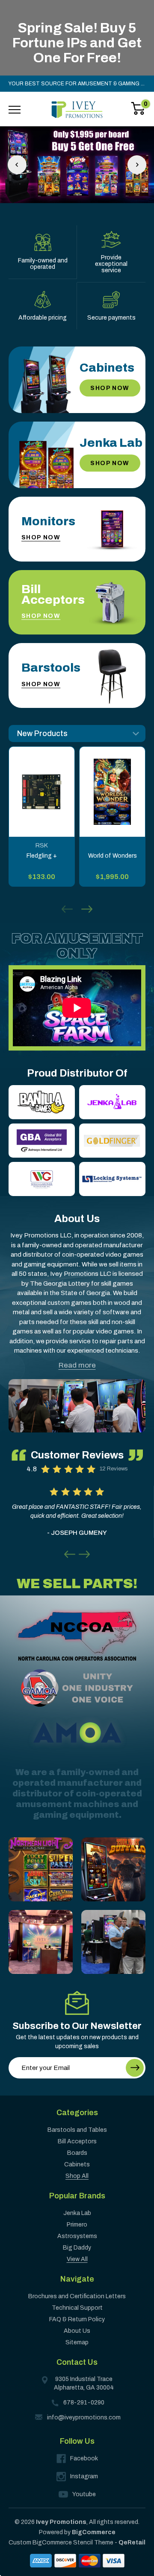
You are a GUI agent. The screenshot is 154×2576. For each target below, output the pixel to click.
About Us (77, 2331)
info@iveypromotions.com (84, 2417)
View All (77, 2259)
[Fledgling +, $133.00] (42, 792)
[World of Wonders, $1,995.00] (112, 792)
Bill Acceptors (77, 2141)
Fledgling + (42, 856)
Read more (77, 1365)
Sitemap (77, 2342)
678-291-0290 (84, 2403)
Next (137, 165)
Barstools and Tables (77, 2130)
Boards (77, 2153)
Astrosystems (77, 2236)
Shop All (77, 2176)
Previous (17, 165)
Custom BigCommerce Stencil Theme (61, 2543)
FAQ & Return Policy (77, 2319)
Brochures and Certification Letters (77, 2296)
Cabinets (77, 2164)
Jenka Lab (77, 2213)
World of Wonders (113, 856)
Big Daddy (77, 2248)
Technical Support (77, 2308)
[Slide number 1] (77, 165)
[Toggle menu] (15, 110)
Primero (77, 2225)
